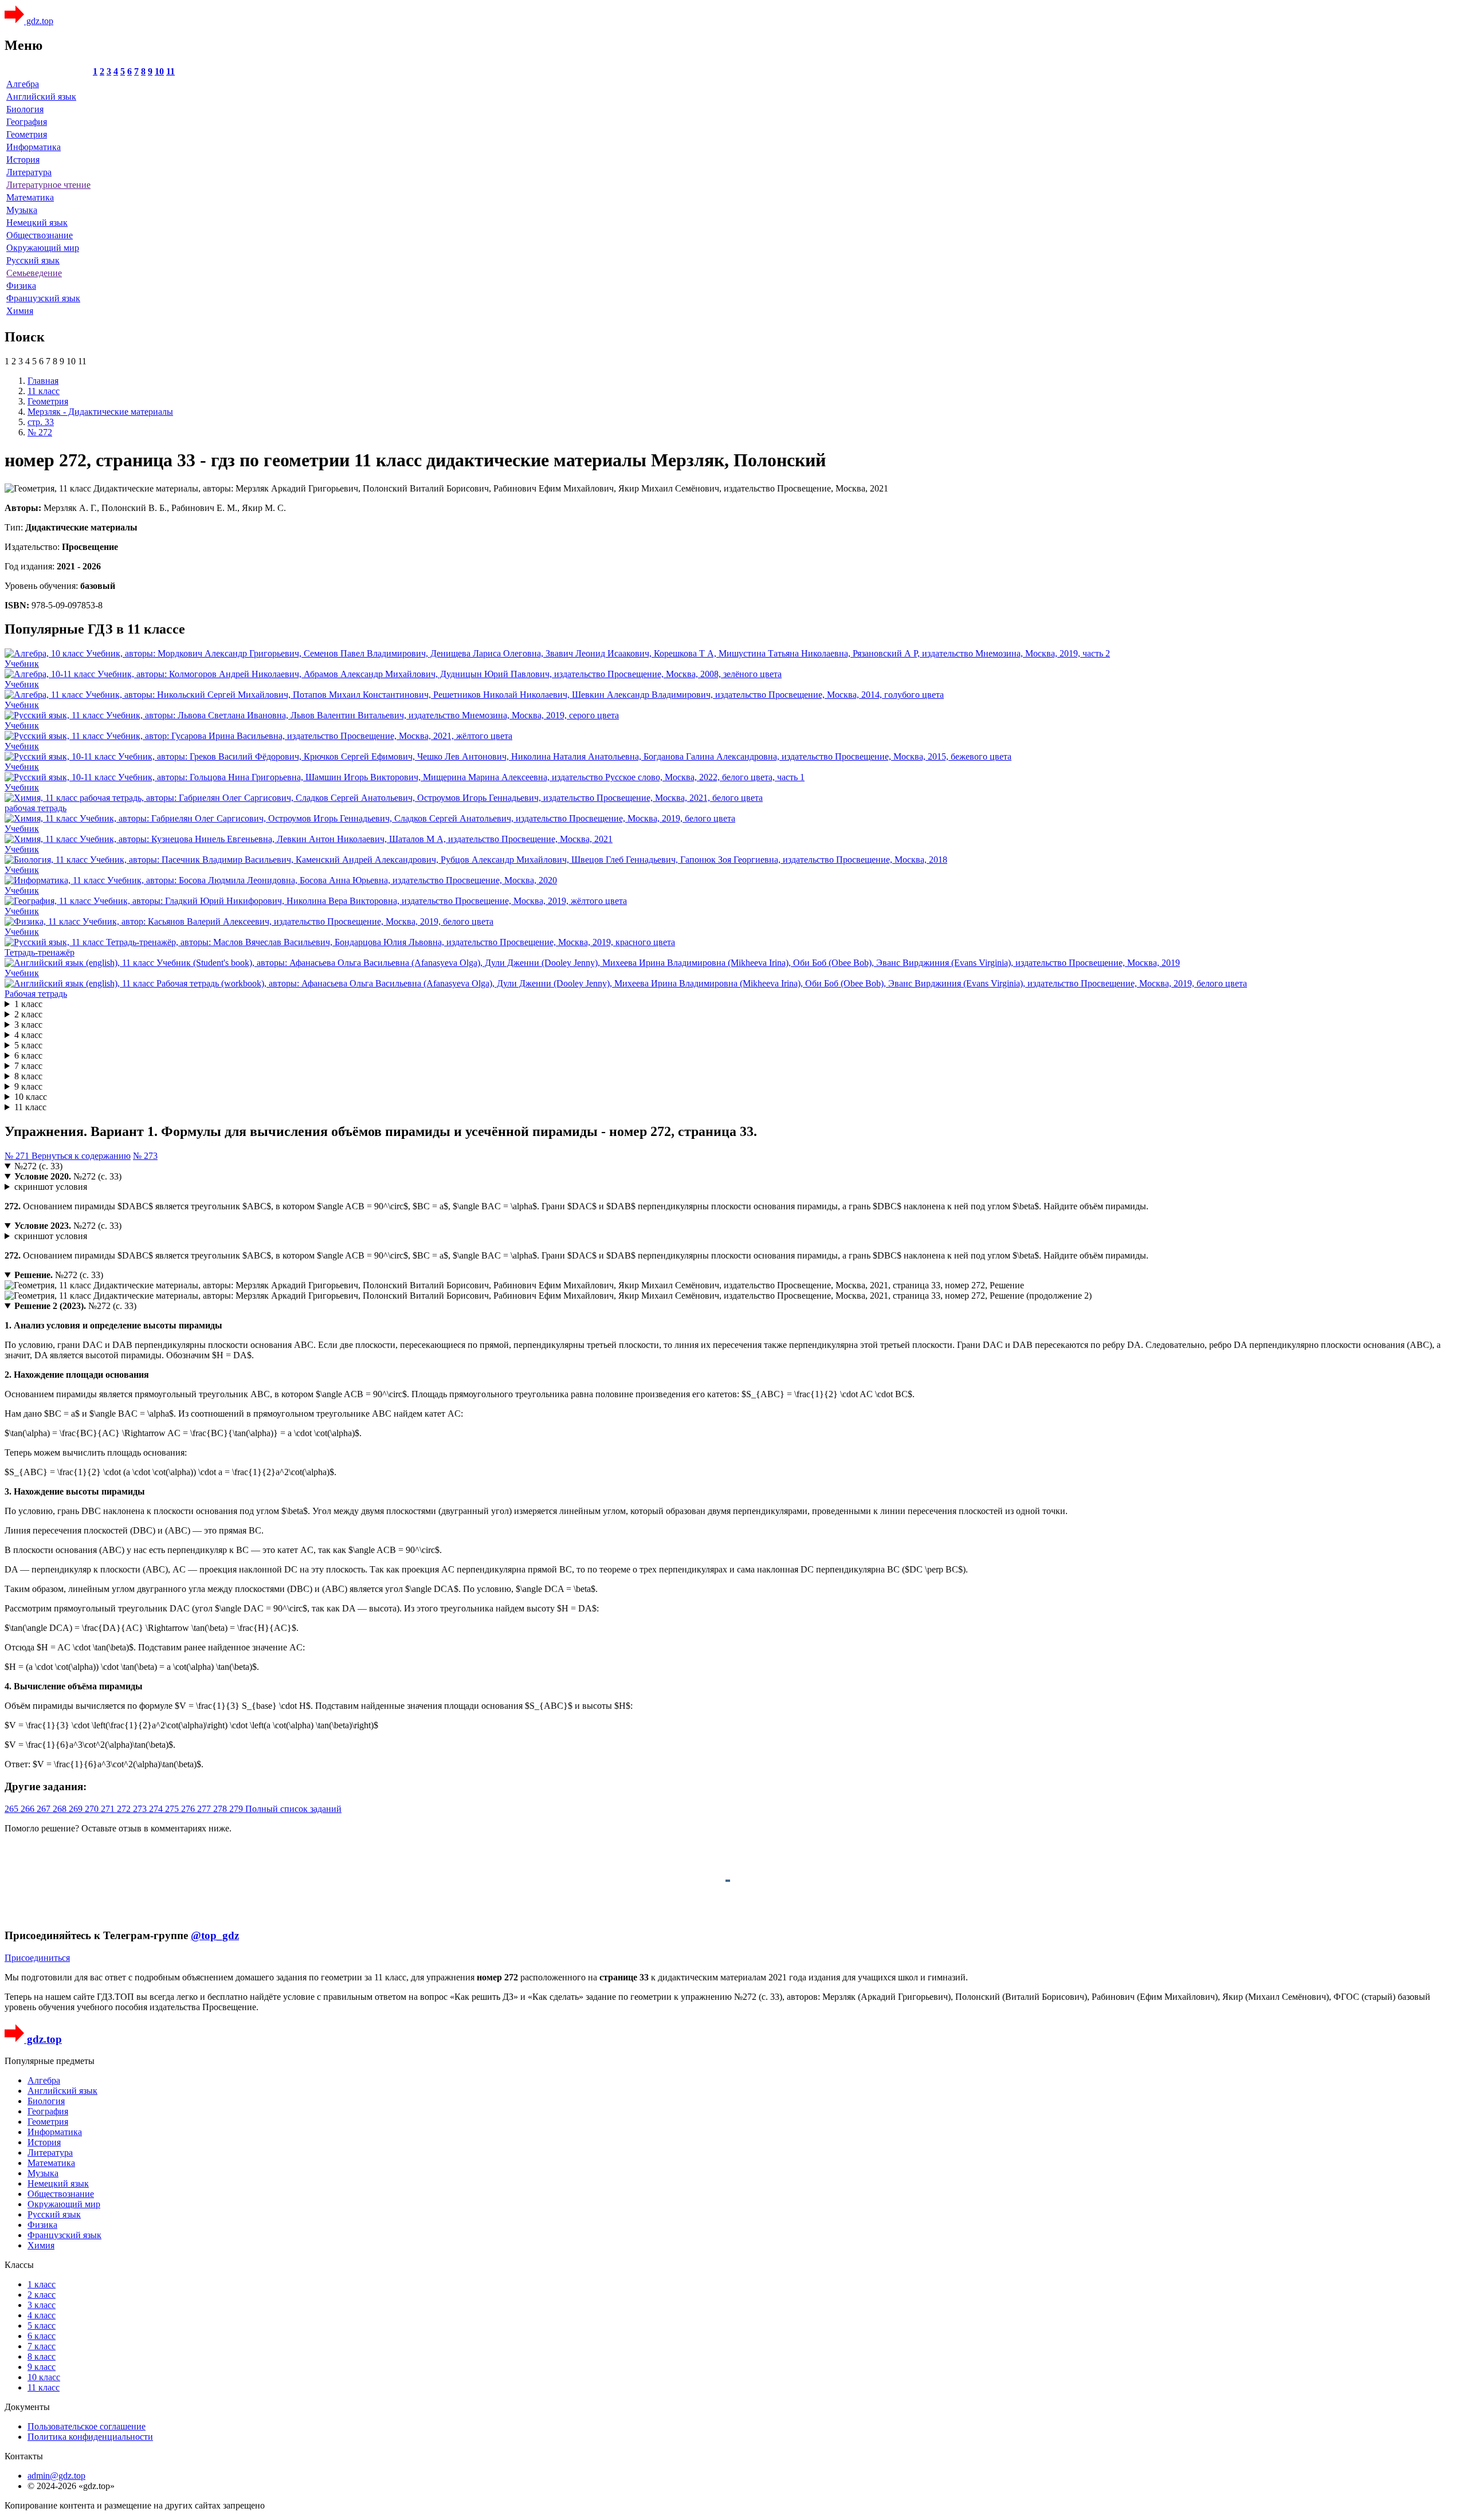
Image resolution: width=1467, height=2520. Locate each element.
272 (125, 1809)
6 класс (28, 1055)
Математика (30, 197)
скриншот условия (51, 1187)
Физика (21, 286)
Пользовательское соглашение (87, 2426)
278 (221, 1809)
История (23, 160)
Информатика (34, 147)
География (27, 122)
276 (189, 1809)
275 (173, 1809)
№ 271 (18, 1156)
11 (170, 71)
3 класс (28, 1025)
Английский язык (41, 97)
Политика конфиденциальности (90, 2437)
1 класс (28, 1004)
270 (93, 1809)
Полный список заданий (293, 1809)
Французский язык (43, 298)
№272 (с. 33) (38, 1166)
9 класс (28, 1086)
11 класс (30, 1107)
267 (45, 1809)
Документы (27, 2407)
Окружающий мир (43, 248)
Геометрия (27, 134)
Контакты (24, 2456)
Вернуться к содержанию (81, 1156)
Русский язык (33, 260)
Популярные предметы (50, 2061)
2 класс (28, 1014)
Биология (25, 109)
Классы (19, 2265)
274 (157, 1809)
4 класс (28, 1035)
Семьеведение (34, 273)
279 (237, 1809)
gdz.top (39, 21)
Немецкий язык (37, 223)
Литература (29, 172)
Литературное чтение (48, 185)
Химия (20, 311)
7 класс (28, 1066)
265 (13, 1809)
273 (141, 1809)
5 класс (28, 1045)
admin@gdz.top (56, 2476)
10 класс (31, 1097)
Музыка (22, 210)
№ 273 (145, 1156)
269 (77, 1809)
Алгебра (23, 84)
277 (205, 1809)
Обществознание (40, 235)
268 (61, 1809)
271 (109, 1809)
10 (159, 71)
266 (29, 1809)
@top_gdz (215, 1935)
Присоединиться (37, 1958)
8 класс (28, 1076)
